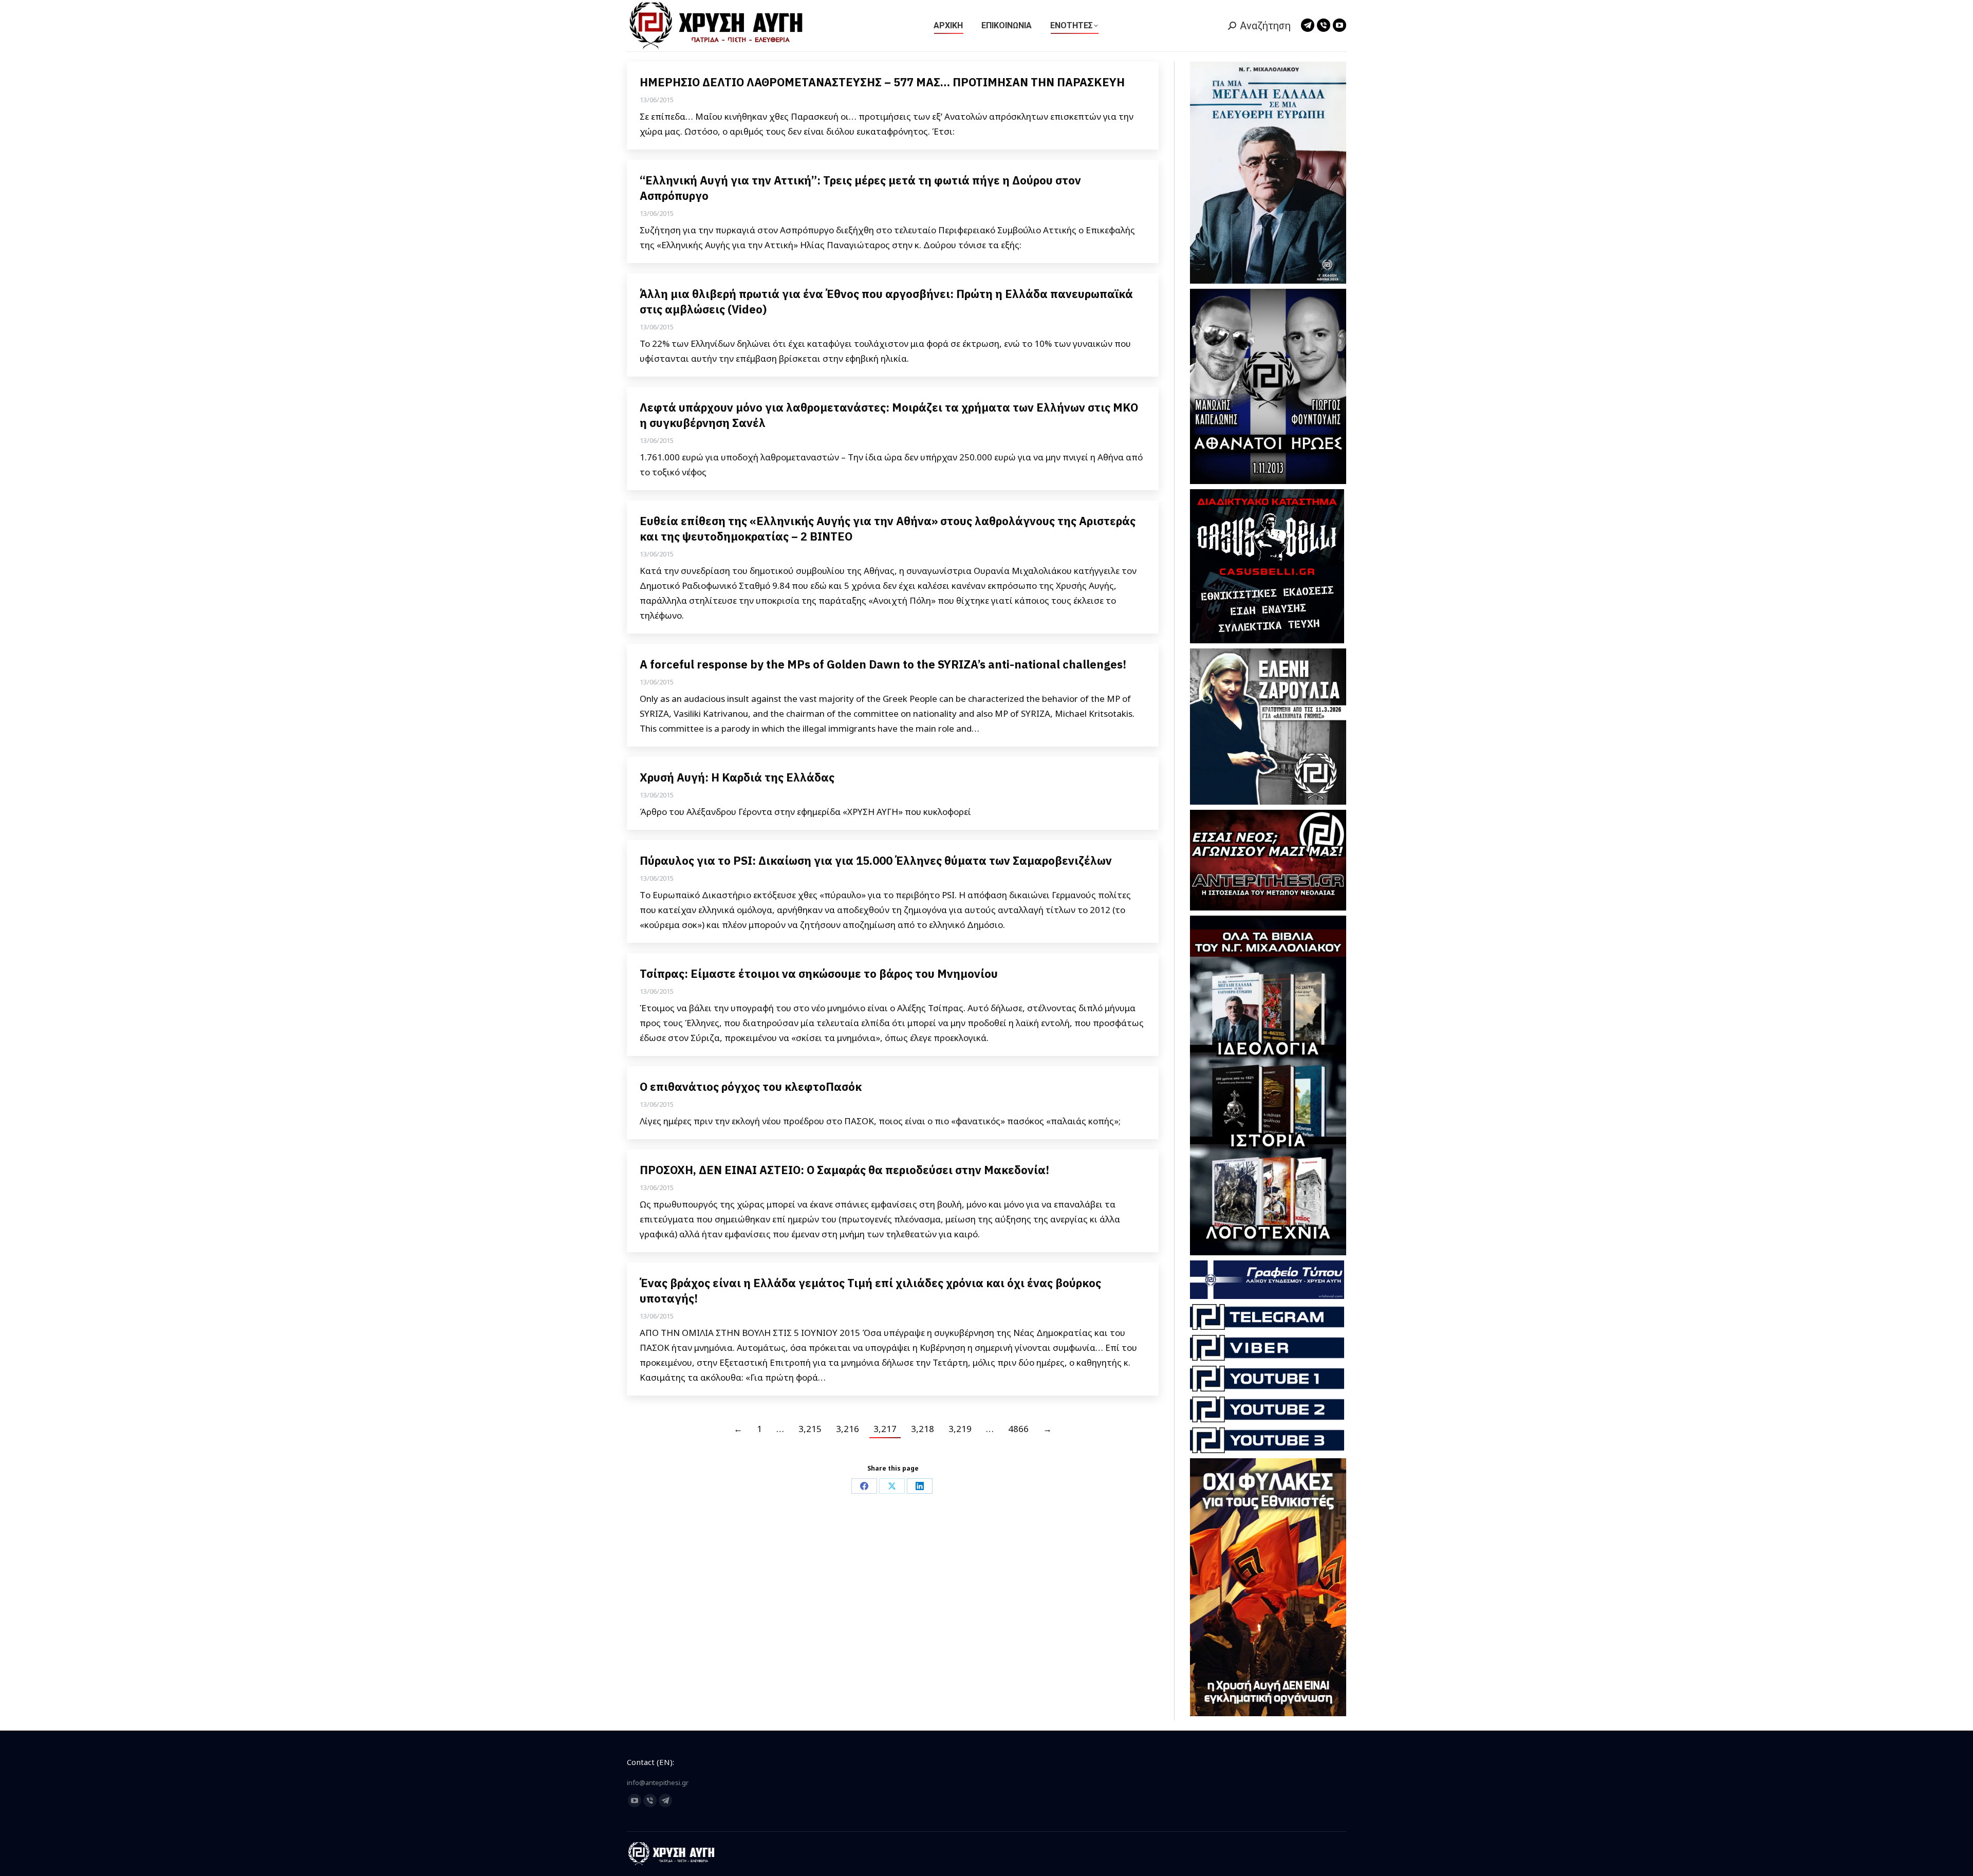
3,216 (848, 1429)
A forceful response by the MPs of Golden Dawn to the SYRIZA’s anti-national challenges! (884, 664)
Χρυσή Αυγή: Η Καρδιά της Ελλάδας (737, 777)
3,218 (923, 1429)
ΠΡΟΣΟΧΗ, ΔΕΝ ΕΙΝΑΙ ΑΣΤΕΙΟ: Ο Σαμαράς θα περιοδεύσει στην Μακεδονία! (844, 1170)
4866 (1018, 1429)
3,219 (960, 1429)
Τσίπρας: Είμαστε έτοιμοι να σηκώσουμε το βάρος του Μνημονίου (819, 973)
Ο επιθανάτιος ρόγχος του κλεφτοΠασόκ (751, 1086)
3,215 (810, 1429)
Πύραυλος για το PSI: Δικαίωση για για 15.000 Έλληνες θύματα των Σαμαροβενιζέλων (876, 860)
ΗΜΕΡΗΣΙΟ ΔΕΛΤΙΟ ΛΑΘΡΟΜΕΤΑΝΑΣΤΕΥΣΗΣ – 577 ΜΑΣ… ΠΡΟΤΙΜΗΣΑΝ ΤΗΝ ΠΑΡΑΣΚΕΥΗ (882, 82)
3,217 (885, 1429)
